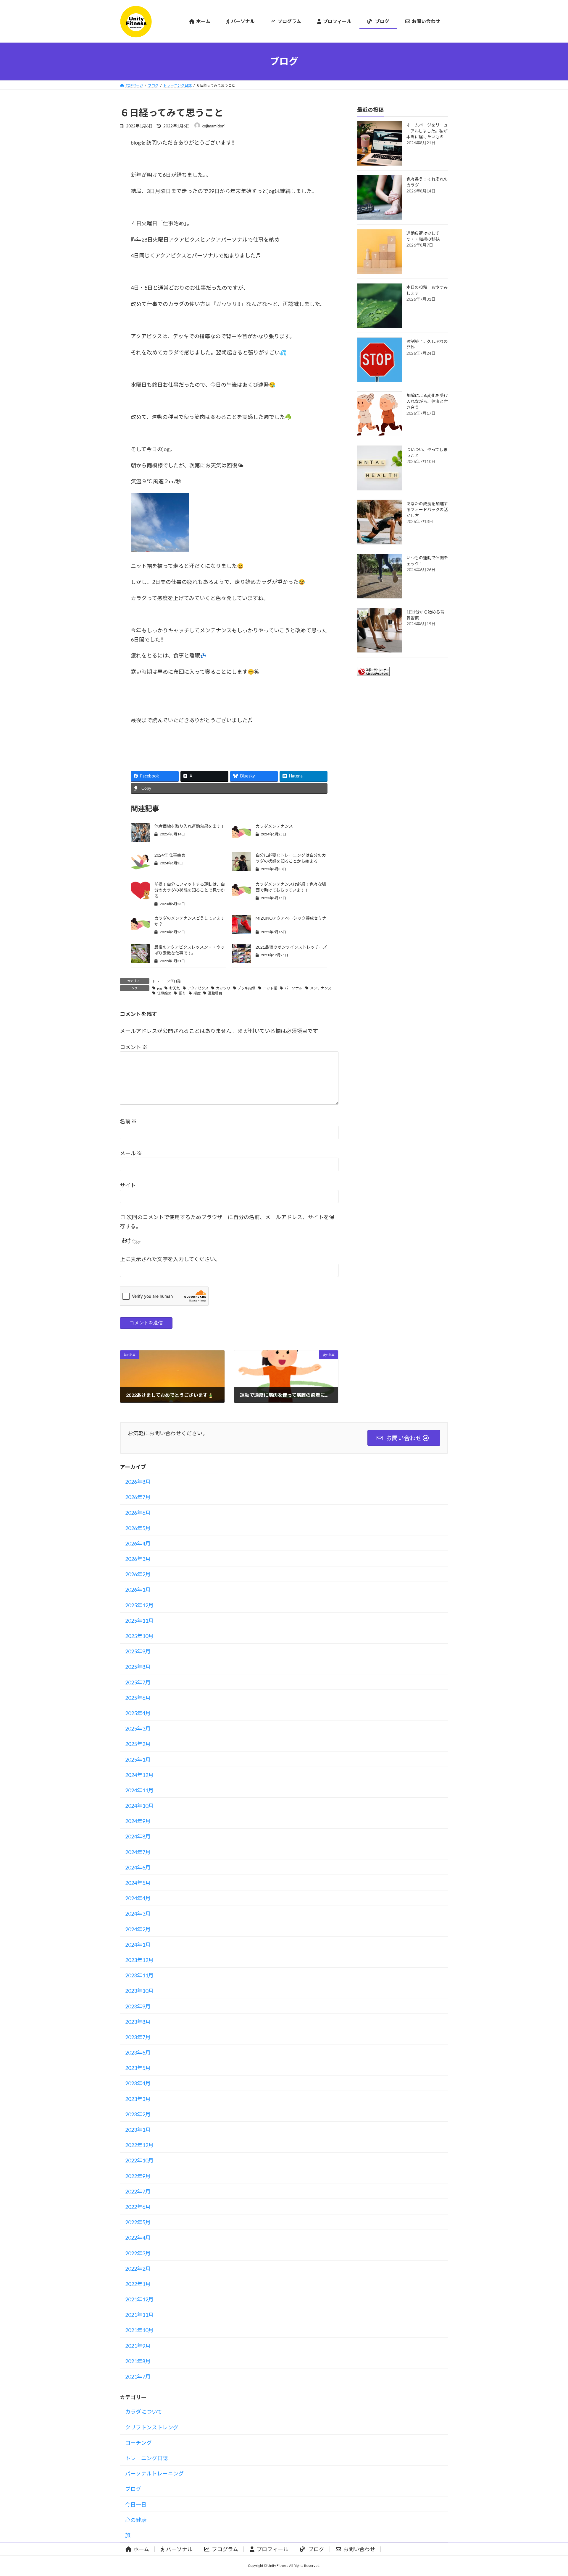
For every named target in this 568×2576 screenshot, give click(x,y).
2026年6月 (138, 1513)
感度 (197, 993)
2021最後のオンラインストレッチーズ (291, 947)
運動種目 (215, 993)
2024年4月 (138, 1898)
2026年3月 (138, 1559)
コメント (134, 1047)
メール (131, 1153)
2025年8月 (138, 1667)
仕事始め (164, 993)
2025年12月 (139, 1605)
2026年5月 (138, 1528)
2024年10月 (139, 1806)
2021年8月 (138, 2361)
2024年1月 (138, 1945)
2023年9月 (138, 2006)
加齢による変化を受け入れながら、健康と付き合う (427, 401)
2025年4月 (138, 1713)
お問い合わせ (359, 2549)
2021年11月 (139, 2315)
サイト (128, 1185)
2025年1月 (138, 1760)
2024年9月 (138, 1821)
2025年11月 (139, 1621)
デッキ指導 (246, 988)
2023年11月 (139, 1975)
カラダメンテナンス (274, 826)
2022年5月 (138, 2222)
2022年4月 (138, 2238)
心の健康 (136, 2520)
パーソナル (293, 988)
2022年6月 (138, 2207)
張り (182, 993)
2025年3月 (138, 1728)
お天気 (175, 988)
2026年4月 (138, 1543)
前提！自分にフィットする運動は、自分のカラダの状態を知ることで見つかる (190, 890)
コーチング (138, 2443)
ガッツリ (223, 988)
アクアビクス (198, 988)
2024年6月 (138, 1867)
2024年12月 (139, 1775)
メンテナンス (321, 988)
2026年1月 (138, 1590)
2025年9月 (138, 1651)
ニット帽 (270, 988)
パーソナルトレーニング (154, 2473)
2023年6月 (138, 2052)
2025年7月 (138, 1682)
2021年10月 (139, 2330)
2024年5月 (138, 1883)
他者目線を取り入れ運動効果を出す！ (190, 826)
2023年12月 (139, 1960)
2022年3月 (138, 2253)
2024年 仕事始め (170, 855)
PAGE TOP (550, 2493)
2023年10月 (139, 1991)
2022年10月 (139, 2160)
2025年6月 (138, 1698)
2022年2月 (138, 2269)
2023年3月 (138, 2099)
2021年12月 (139, 2299)
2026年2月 (138, 1574)
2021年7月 (138, 2376)
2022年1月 (138, 2284)
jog (159, 988)
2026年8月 (138, 1482)
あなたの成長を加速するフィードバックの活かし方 (427, 509)
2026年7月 (138, 1497)
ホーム (141, 2549)
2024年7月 (138, 1852)
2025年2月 (138, 1744)
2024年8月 (138, 1836)
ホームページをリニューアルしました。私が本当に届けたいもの (427, 131)
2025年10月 (139, 1636)
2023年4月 (138, 2083)
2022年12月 (139, 2145)
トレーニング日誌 (167, 981)
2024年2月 (138, 1929)
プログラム (225, 2549)
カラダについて (144, 2412)
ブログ (133, 2489)
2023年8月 (138, 2022)
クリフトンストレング (152, 2427)
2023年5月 (138, 2068)
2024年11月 (139, 1790)
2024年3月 (138, 1914)
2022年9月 (138, 2176)
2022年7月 (138, 2191)
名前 (128, 1121)
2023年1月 (138, 2130)
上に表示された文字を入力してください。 (170, 1259)
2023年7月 (138, 2037)
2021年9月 (138, 2346)
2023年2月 (138, 2114)
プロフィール (272, 2549)
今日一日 (136, 2504)
